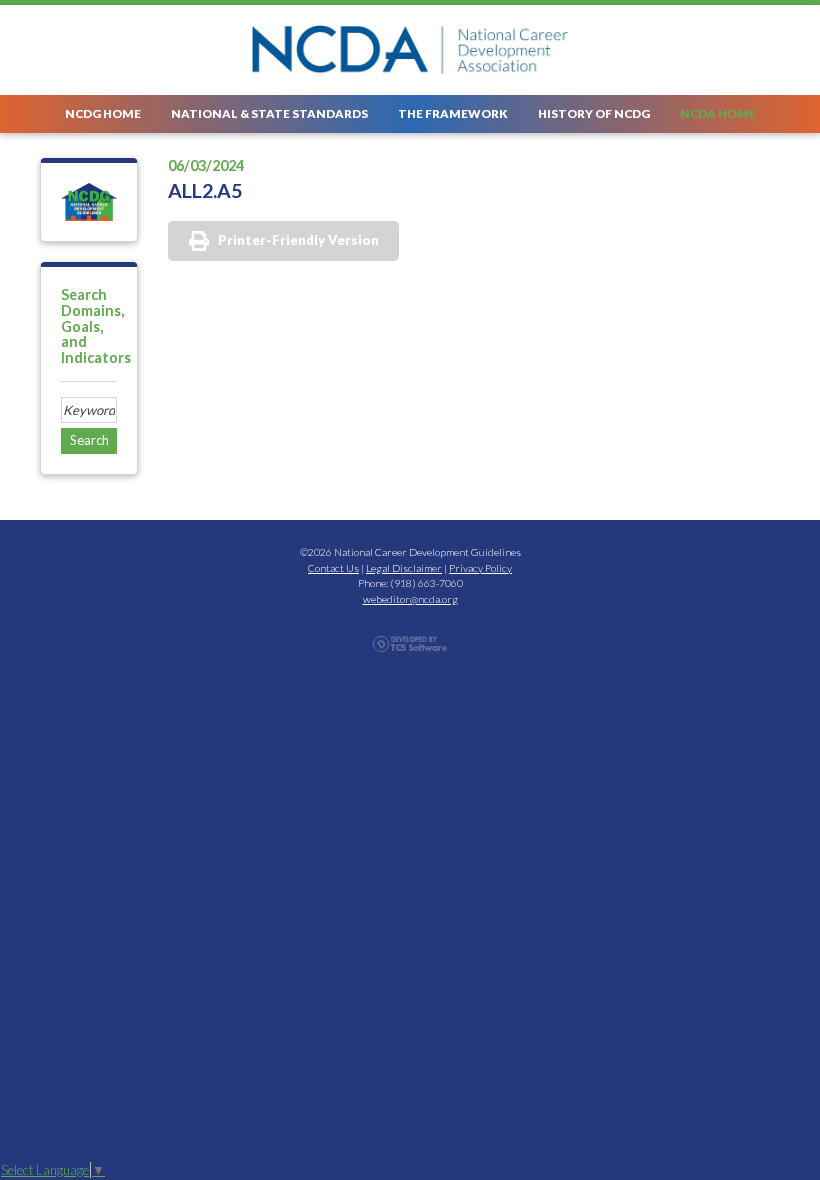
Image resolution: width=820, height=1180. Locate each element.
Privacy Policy (480, 568)
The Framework (453, 113)
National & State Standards (269, 113)
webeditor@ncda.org (410, 599)
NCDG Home (103, 113)
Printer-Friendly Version (298, 240)
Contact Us (333, 568)
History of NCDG (594, 113)
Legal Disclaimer (404, 568)
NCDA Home (718, 113)
